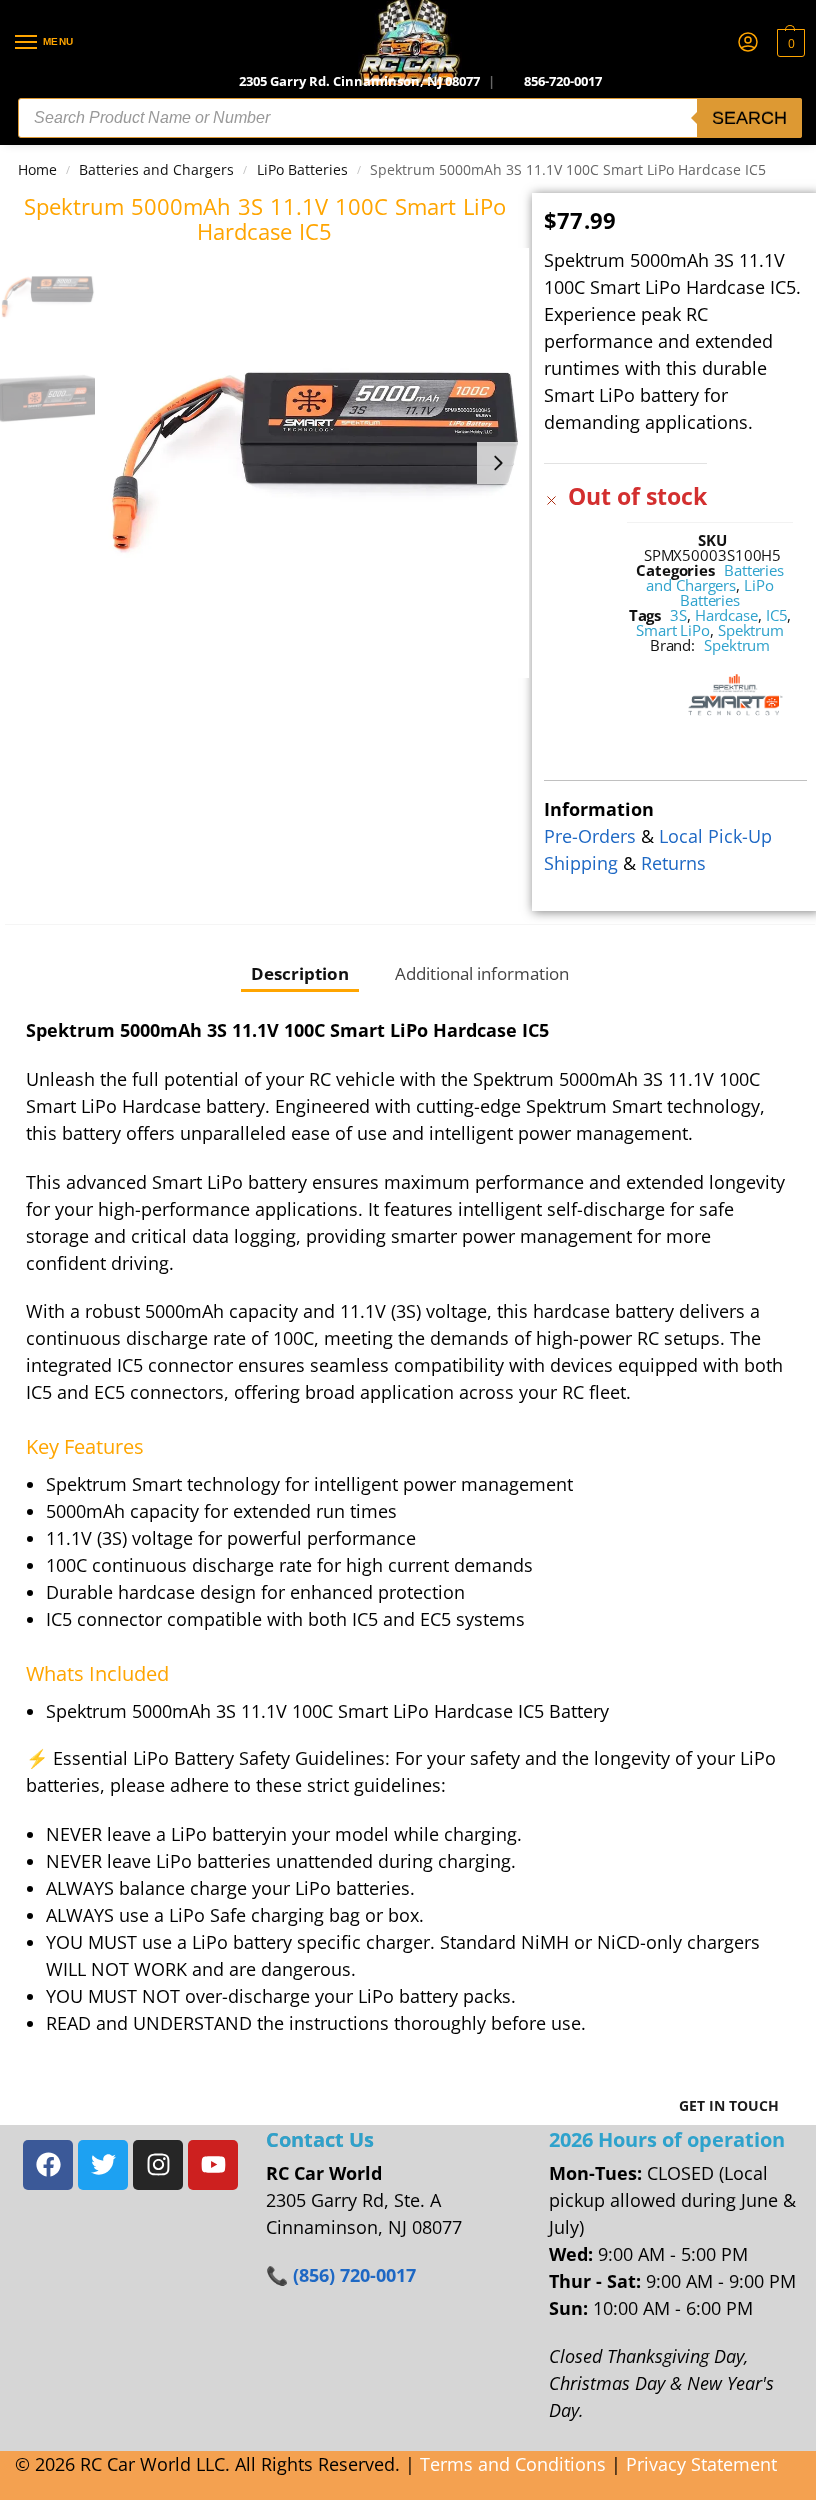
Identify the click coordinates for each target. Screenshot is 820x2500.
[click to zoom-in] (314, 462)
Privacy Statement (701, 2464)
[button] (788, 43)
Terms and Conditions (513, 2464)
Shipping (581, 863)
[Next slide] (498, 463)
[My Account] (748, 43)
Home (37, 169)
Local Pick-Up (715, 836)
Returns (673, 863)
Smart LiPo (673, 630)
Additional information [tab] (482, 973)
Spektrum (751, 630)
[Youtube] (213, 2165)
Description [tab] (300, 973)
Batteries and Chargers (156, 169)
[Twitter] (103, 2165)
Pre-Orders (590, 836)
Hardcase (726, 615)
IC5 (777, 615)
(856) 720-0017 (354, 2275)
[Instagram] (158, 2165)
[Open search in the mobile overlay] (410, 118)
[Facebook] (48, 2165)
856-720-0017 (563, 81)
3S (678, 615)
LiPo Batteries (302, 169)
